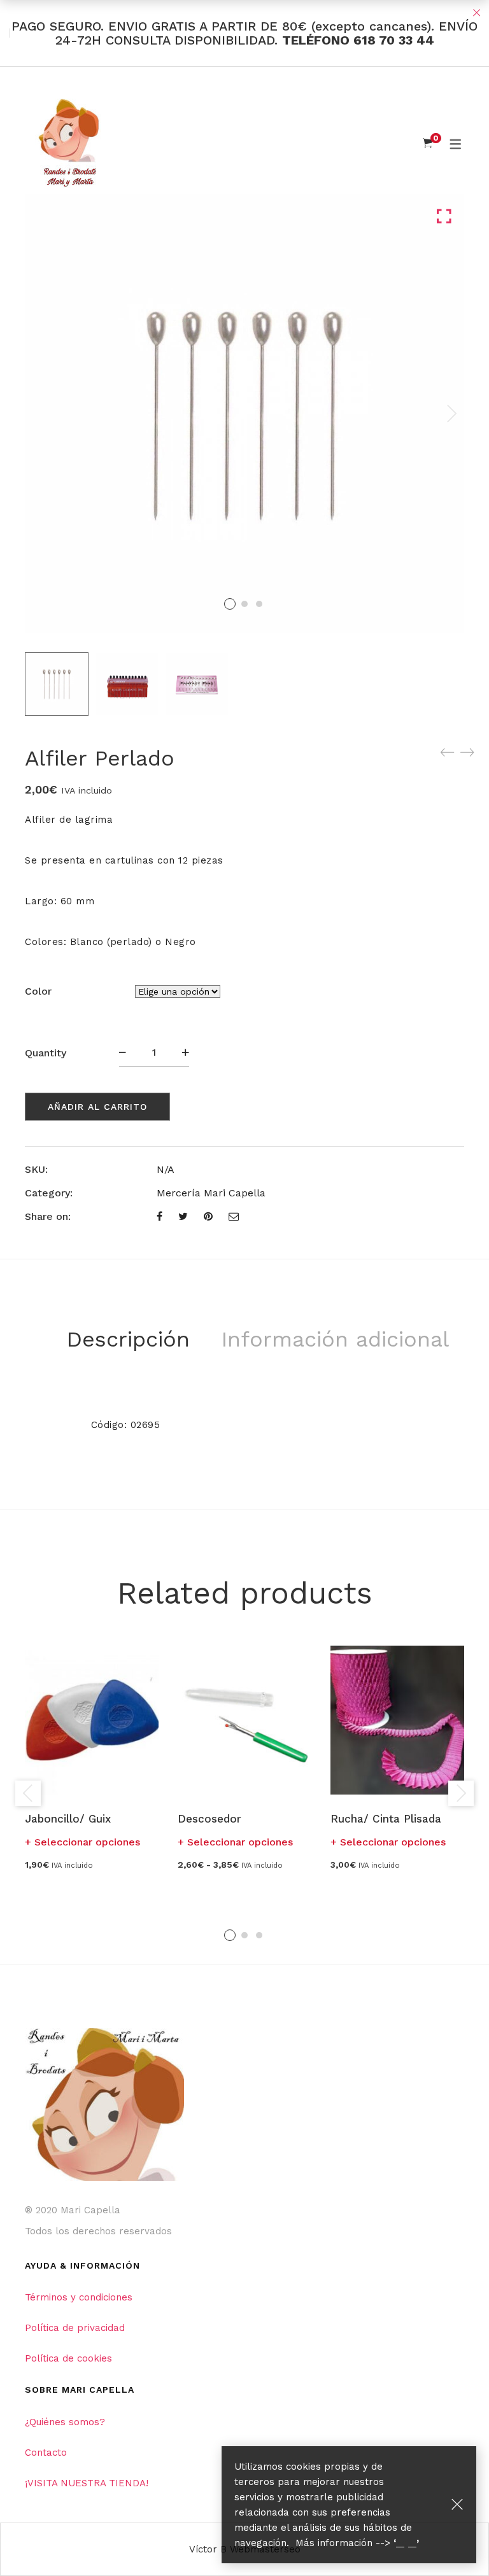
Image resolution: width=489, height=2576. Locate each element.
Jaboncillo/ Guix (68, 1819)
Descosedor (209, 1819)
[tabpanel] (92, 1757)
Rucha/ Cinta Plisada (386, 1819)
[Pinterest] (208, 1216)
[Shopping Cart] (428, 143)
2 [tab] (244, 1935)
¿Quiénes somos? (65, 2422)
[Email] (234, 1216)
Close (476, 13)
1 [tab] (230, 1935)
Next (451, 414)
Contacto (46, 2453)
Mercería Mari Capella (211, 1193)
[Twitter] (183, 1216)
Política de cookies (68, 2358)
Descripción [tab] (128, 1339)
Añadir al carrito (97, 1107)
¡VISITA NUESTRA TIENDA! (87, 2483)
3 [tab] (259, 1935)
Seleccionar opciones (87, 1842)
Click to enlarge (444, 217)
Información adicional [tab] (335, 1339)
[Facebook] (159, 1216)
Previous (28, 1793)
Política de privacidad (75, 2328)
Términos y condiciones (79, 2297)
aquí (406, 2543)
